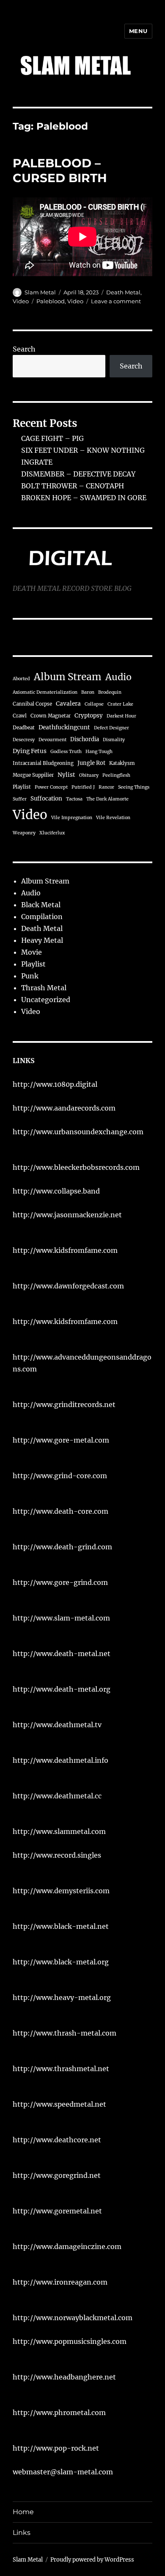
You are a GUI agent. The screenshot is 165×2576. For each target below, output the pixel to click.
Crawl (20, 716)
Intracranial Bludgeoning (43, 763)
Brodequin (110, 692)
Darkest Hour (121, 716)
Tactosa (74, 799)
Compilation (42, 917)
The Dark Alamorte (107, 799)
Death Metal (123, 292)
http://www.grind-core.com (60, 1476)
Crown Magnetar (51, 716)
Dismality (114, 740)
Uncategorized (46, 1000)
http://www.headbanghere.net (64, 2377)
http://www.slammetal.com (59, 1831)
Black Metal (41, 905)
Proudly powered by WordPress (92, 2560)
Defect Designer (111, 728)
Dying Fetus (30, 751)
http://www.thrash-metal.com (65, 2033)
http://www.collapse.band (56, 1191)
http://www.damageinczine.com (67, 2246)
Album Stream (68, 677)
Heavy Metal (42, 940)
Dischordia (85, 739)
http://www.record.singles (57, 1855)
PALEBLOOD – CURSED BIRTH (60, 170)
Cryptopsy (89, 716)
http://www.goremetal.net (57, 2211)
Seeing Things (134, 787)
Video (21, 301)
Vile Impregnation (72, 818)
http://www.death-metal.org (62, 1689)
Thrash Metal (44, 988)
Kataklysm (122, 763)
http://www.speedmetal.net (59, 2104)
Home (23, 2512)
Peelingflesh (116, 775)
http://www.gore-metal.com (61, 1440)
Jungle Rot (91, 763)
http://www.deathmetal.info (60, 1760)
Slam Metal (40, 292)
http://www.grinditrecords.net (64, 1404)
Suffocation (46, 799)
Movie (32, 952)
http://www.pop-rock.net (56, 2448)
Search (24, 349)
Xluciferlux (52, 833)
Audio (118, 677)
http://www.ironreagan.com (60, 2282)
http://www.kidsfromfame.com (65, 1250)
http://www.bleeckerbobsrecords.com (76, 1167)
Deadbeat (24, 728)
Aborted (21, 679)
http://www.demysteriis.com (61, 1891)
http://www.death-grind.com (62, 1547)
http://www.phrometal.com (59, 2413)
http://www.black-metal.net (61, 1926)
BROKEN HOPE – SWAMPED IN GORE (84, 498)
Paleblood (51, 301)
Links (22, 2533)
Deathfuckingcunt (64, 727)
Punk (30, 976)
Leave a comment (116, 301)
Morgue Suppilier (33, 775)
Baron (88, 692)
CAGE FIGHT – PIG (52, 438)
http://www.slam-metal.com (61, 1618)
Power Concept (51, 787)
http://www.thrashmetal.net (61, 2069)
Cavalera (68, 704)
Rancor (106, 787)
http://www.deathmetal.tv (57, 1725)
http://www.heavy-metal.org (62, 1997)
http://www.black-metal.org (61, 1962)
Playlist (22, 787)
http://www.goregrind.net (57, 2175)
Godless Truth (66, 752)
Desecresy (24, 740)
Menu (138, 31)
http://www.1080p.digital (55, 1084)
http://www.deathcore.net (57, 2140)
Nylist (66, 775)
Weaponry (24, 833)
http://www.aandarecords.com (64, 1108)
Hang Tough (99, 752)
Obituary (89, 775)
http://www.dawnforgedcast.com (68, 1286)
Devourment (52, 740)
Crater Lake (120, 704)
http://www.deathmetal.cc (57, 1796)
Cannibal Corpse (32, 704)
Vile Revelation (113, 818)
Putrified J (83, 787)
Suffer (20, 799)
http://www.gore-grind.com (60, 1582)
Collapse (94, 704)
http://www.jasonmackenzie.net (67, 1215)
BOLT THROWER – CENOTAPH (73, 486)
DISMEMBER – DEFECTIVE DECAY (78, 474)
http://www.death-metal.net (62, 1654)
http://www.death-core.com (60, 1511)
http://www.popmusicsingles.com (70, 2341)
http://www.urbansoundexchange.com (78, 1132)
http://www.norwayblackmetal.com (73, 2318)
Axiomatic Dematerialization (45, 692)
